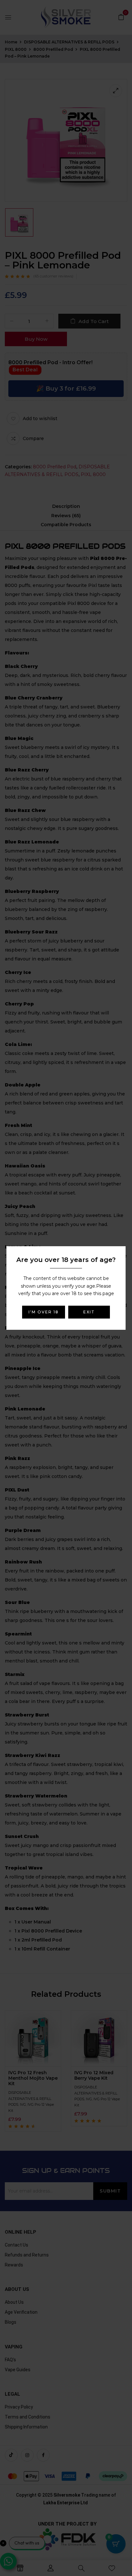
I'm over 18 (44, 1312)
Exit (89, 1312)
